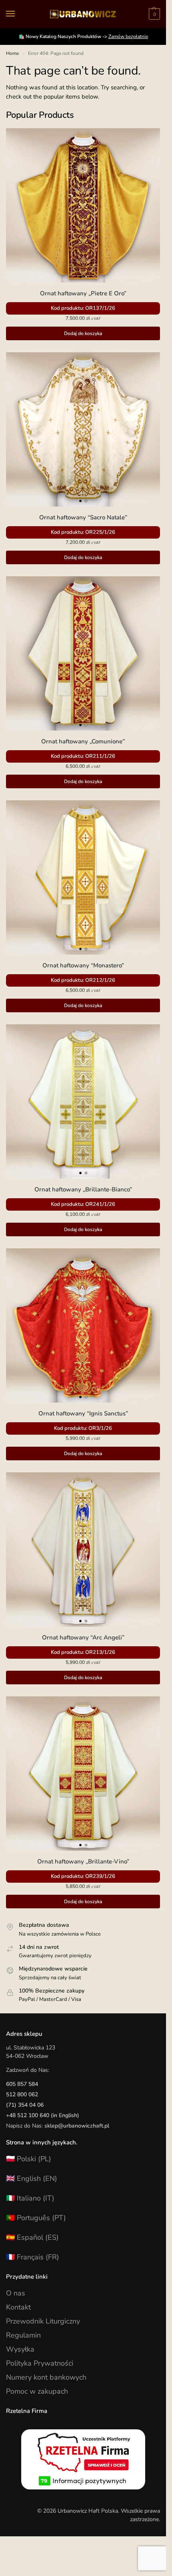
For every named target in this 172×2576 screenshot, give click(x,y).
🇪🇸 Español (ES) (32, 2237)
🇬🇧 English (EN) (32, 2178)
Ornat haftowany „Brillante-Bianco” (83, 1189)
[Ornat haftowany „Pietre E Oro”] (83, 205)
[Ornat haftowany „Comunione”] (83, 653)
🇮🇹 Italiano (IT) (30, 2198)
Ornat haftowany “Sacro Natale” (83, 517)
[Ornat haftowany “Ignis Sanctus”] (83, 1325)
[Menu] (18, 14)
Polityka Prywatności (40, 2363)
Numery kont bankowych (46, 2377)
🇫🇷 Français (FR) (33, 2257)
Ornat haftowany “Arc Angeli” (83, 1637)
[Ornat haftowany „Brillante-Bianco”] (83, 1101)
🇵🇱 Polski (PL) (29, 2159)
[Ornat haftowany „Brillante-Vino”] (83, 1774)
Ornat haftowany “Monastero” (83, 965)
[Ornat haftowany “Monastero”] (83, 877)
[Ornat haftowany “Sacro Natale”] (83, 429)
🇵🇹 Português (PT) (36, 2218)
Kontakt (18, 2307)
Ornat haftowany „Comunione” (83, 741)
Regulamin (23, 2335)
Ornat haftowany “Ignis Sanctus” (83, 1413)
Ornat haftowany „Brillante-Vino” (83, 1861)
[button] (153, 14)
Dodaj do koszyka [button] (83, 333)
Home (12, 53)
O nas (16, 2293)
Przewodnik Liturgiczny (43, 2321)
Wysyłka (20, 2349)
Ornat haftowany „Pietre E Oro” (83, 293)
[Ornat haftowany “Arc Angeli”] (83, 1549)
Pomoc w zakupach (37, 2391)
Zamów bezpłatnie (128, 36)
